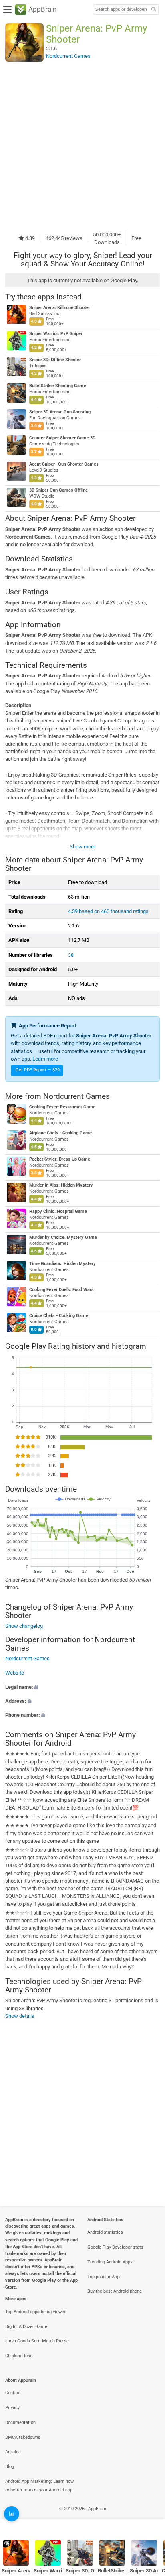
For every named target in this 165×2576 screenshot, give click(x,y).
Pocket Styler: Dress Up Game (60, 1159)
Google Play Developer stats (115, 2247)
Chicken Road (19, 2356)
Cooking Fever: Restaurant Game (62, 1107)
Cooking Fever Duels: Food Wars (61, 1290)
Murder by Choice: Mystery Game (63, 1237)
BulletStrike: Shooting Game (58, 386)
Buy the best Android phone (115, 2291)
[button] (82, 1687)
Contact (13, 2393)
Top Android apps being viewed (36, 2312)
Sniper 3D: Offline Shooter (55, 360)
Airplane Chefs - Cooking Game (60, 1133)
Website (15, 1673)
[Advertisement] (82, 146)
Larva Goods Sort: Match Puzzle (37, 2341)
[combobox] (121, 10)
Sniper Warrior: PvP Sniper (56, 334)
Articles (13, 2452)
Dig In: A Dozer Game (26, 2327)
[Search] (153, 10)
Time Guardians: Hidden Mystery (62, 1264)
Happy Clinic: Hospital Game (58, 1211)
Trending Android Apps (110, 2262)
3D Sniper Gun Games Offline (58, 490)
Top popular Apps (105, 2277)
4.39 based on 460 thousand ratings (108, 911)
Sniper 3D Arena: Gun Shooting (60, 412)
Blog (10, 2467)
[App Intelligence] (12, 2514)
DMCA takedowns (23, 2437)
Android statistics (105, 2232)
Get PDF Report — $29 (38, 1070)
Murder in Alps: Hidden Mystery (61, 1185)
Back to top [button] (149, 2518)
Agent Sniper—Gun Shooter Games (64, 464)
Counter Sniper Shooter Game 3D (62, 438)
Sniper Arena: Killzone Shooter (60, 308)
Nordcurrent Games (76, 1096)
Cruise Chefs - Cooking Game (59, 1316)
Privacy (12, 2408)
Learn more (45, 1059)
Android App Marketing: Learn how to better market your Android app (39, 2486)
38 (71, 955)
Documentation (20, 2422)
